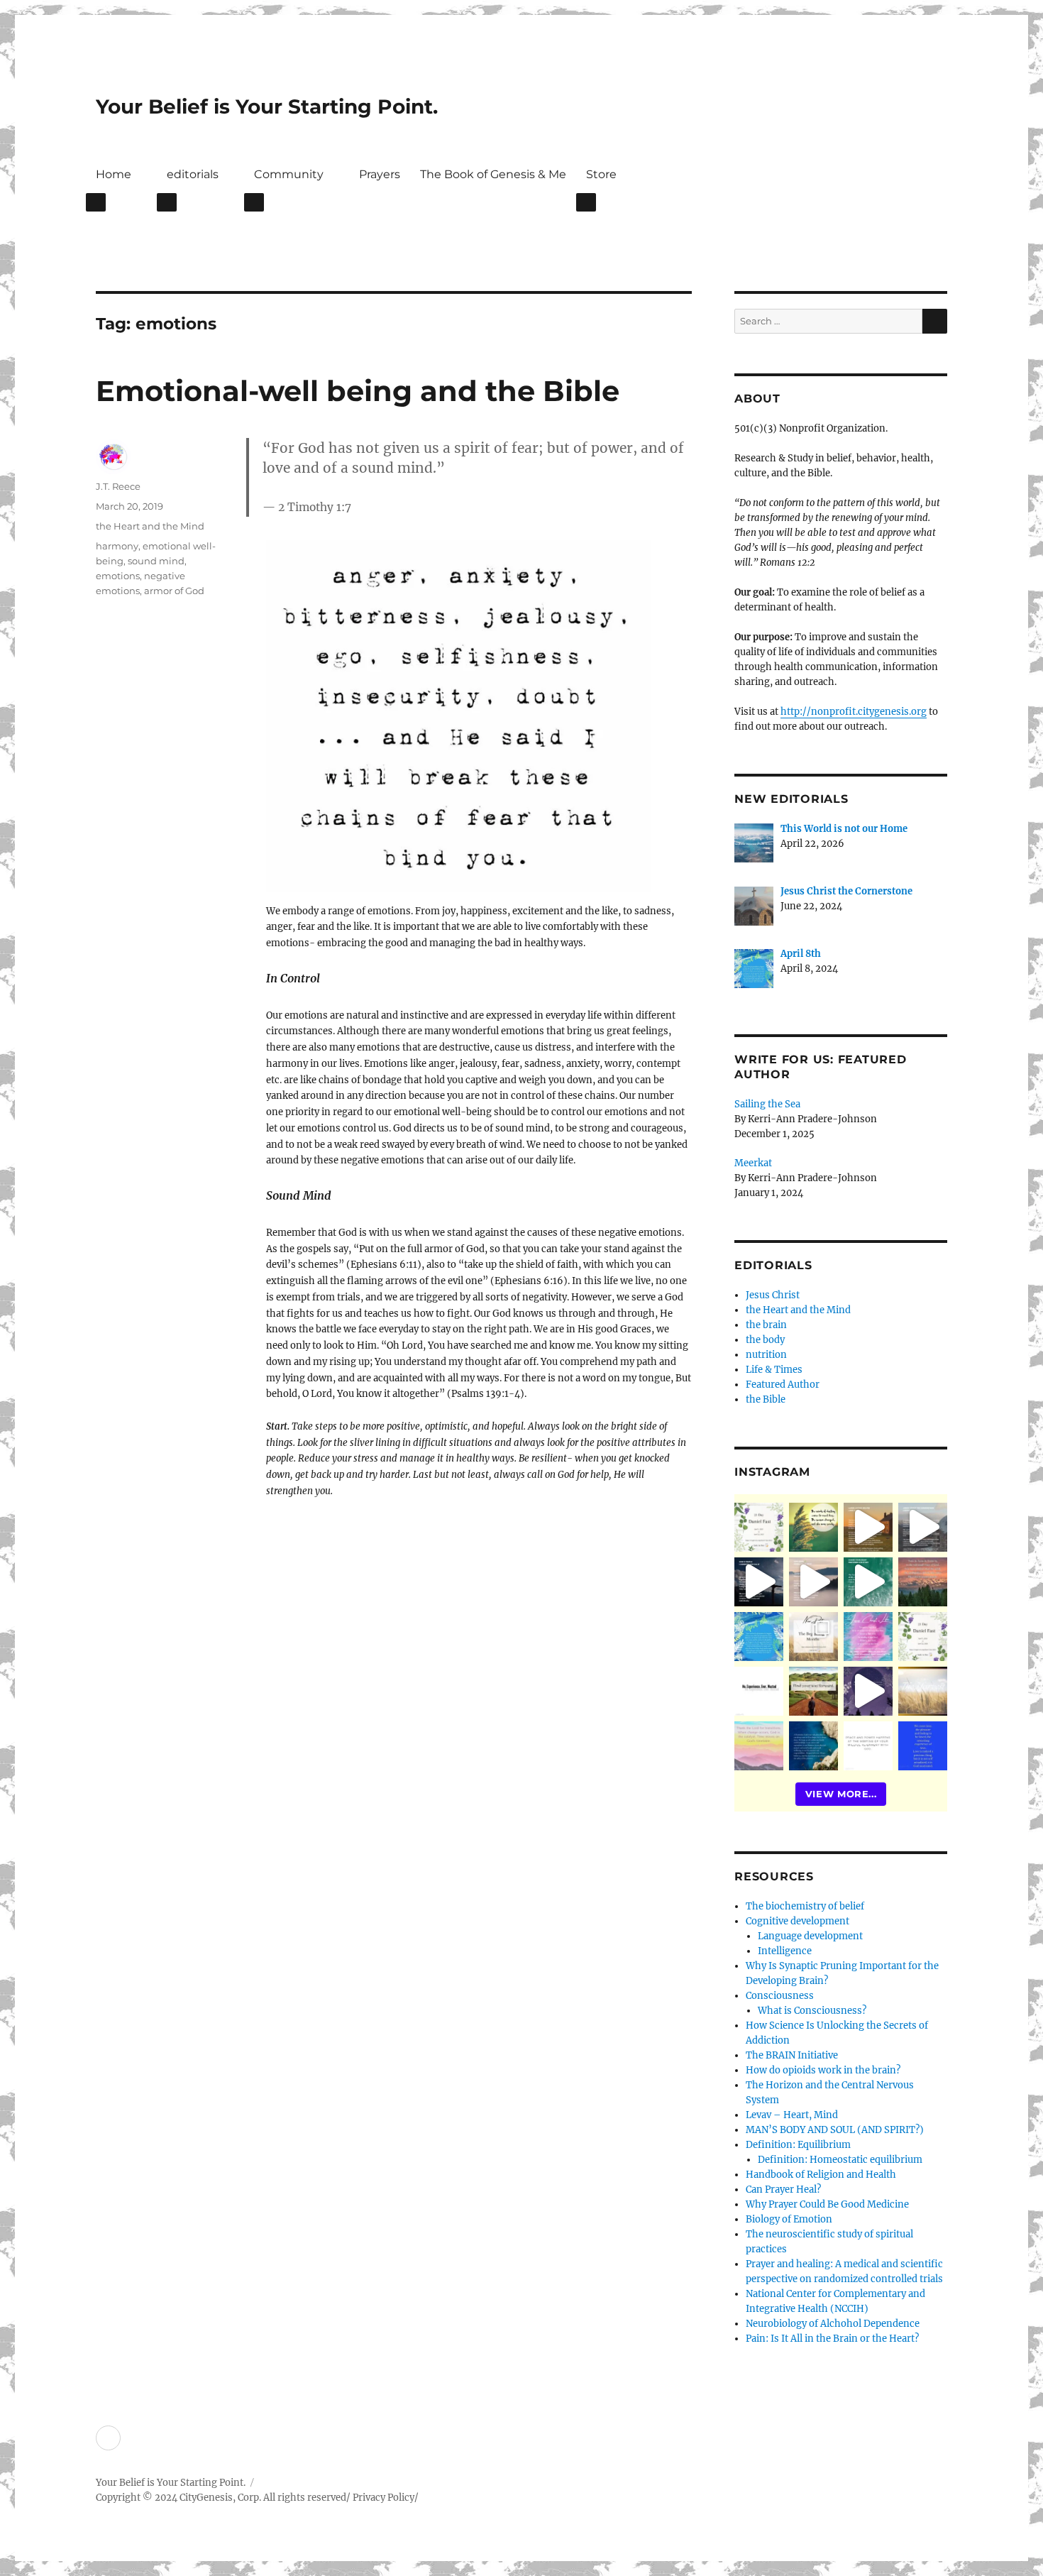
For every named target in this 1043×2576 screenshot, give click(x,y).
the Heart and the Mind (150, 526)
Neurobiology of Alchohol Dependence (833, 2324)
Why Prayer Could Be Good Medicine (827, 2204)
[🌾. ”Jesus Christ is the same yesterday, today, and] (868, 1637)
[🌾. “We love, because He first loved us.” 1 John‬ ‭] (923, 1746)
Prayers (380, 174)
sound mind (156, 561)
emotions (118, 576)
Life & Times (774, 1370)
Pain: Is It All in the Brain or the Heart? (832, 2339)
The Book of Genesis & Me (493, 174)
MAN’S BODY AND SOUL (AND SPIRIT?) (835, 2130)
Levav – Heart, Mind (792, 2115)
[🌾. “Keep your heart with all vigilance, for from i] (868, 1582)
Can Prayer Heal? (783, 2189)
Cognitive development (798, 1921)
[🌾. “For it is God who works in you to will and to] (868, 1746)
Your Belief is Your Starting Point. (267, 106)
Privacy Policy (383, 2498)
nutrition (766, 1355)
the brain (766, 1325)
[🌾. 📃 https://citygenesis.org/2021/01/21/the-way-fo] (813, 1691)
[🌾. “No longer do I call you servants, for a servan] (813, 1527)
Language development (810, 1936)
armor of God (174, 591)
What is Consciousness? (812, 2011)
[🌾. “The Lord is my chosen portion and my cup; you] (813, 1746)
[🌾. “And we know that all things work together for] (759, 1691)
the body (765, 1340)
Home (114, 174)
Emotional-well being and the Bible (358, 391)
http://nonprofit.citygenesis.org (854, 712)
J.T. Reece (118, 486)
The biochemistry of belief (805, 1906)
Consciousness (780, 1996)
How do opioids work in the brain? (823, 2070)
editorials (193, 174)
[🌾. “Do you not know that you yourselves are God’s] (759, 1582)
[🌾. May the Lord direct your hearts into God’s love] (868, 1691)
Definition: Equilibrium (798, 2145)
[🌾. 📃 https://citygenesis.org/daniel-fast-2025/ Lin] (759, 1527)
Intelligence (785, 1951)
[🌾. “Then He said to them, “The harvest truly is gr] (868, 1527)
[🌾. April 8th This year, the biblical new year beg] (759, 1637)
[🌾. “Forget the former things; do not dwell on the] (759, 1746)
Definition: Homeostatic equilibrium (840, 2160)
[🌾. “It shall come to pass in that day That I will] (813, 1582)
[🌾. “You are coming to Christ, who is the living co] (923, 1527)
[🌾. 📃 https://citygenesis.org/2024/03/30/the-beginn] (813, 1637)
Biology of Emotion (789, 2219)
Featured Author (783, 1385)
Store (601, 174)
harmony (117, 546)
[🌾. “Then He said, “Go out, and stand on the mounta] (923, 1582)
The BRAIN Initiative (792, 2055)
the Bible (766, 1399)
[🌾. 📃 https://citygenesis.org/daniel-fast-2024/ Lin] (923, 1637)
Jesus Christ (773, 1295)
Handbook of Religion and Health (821, 2175)
